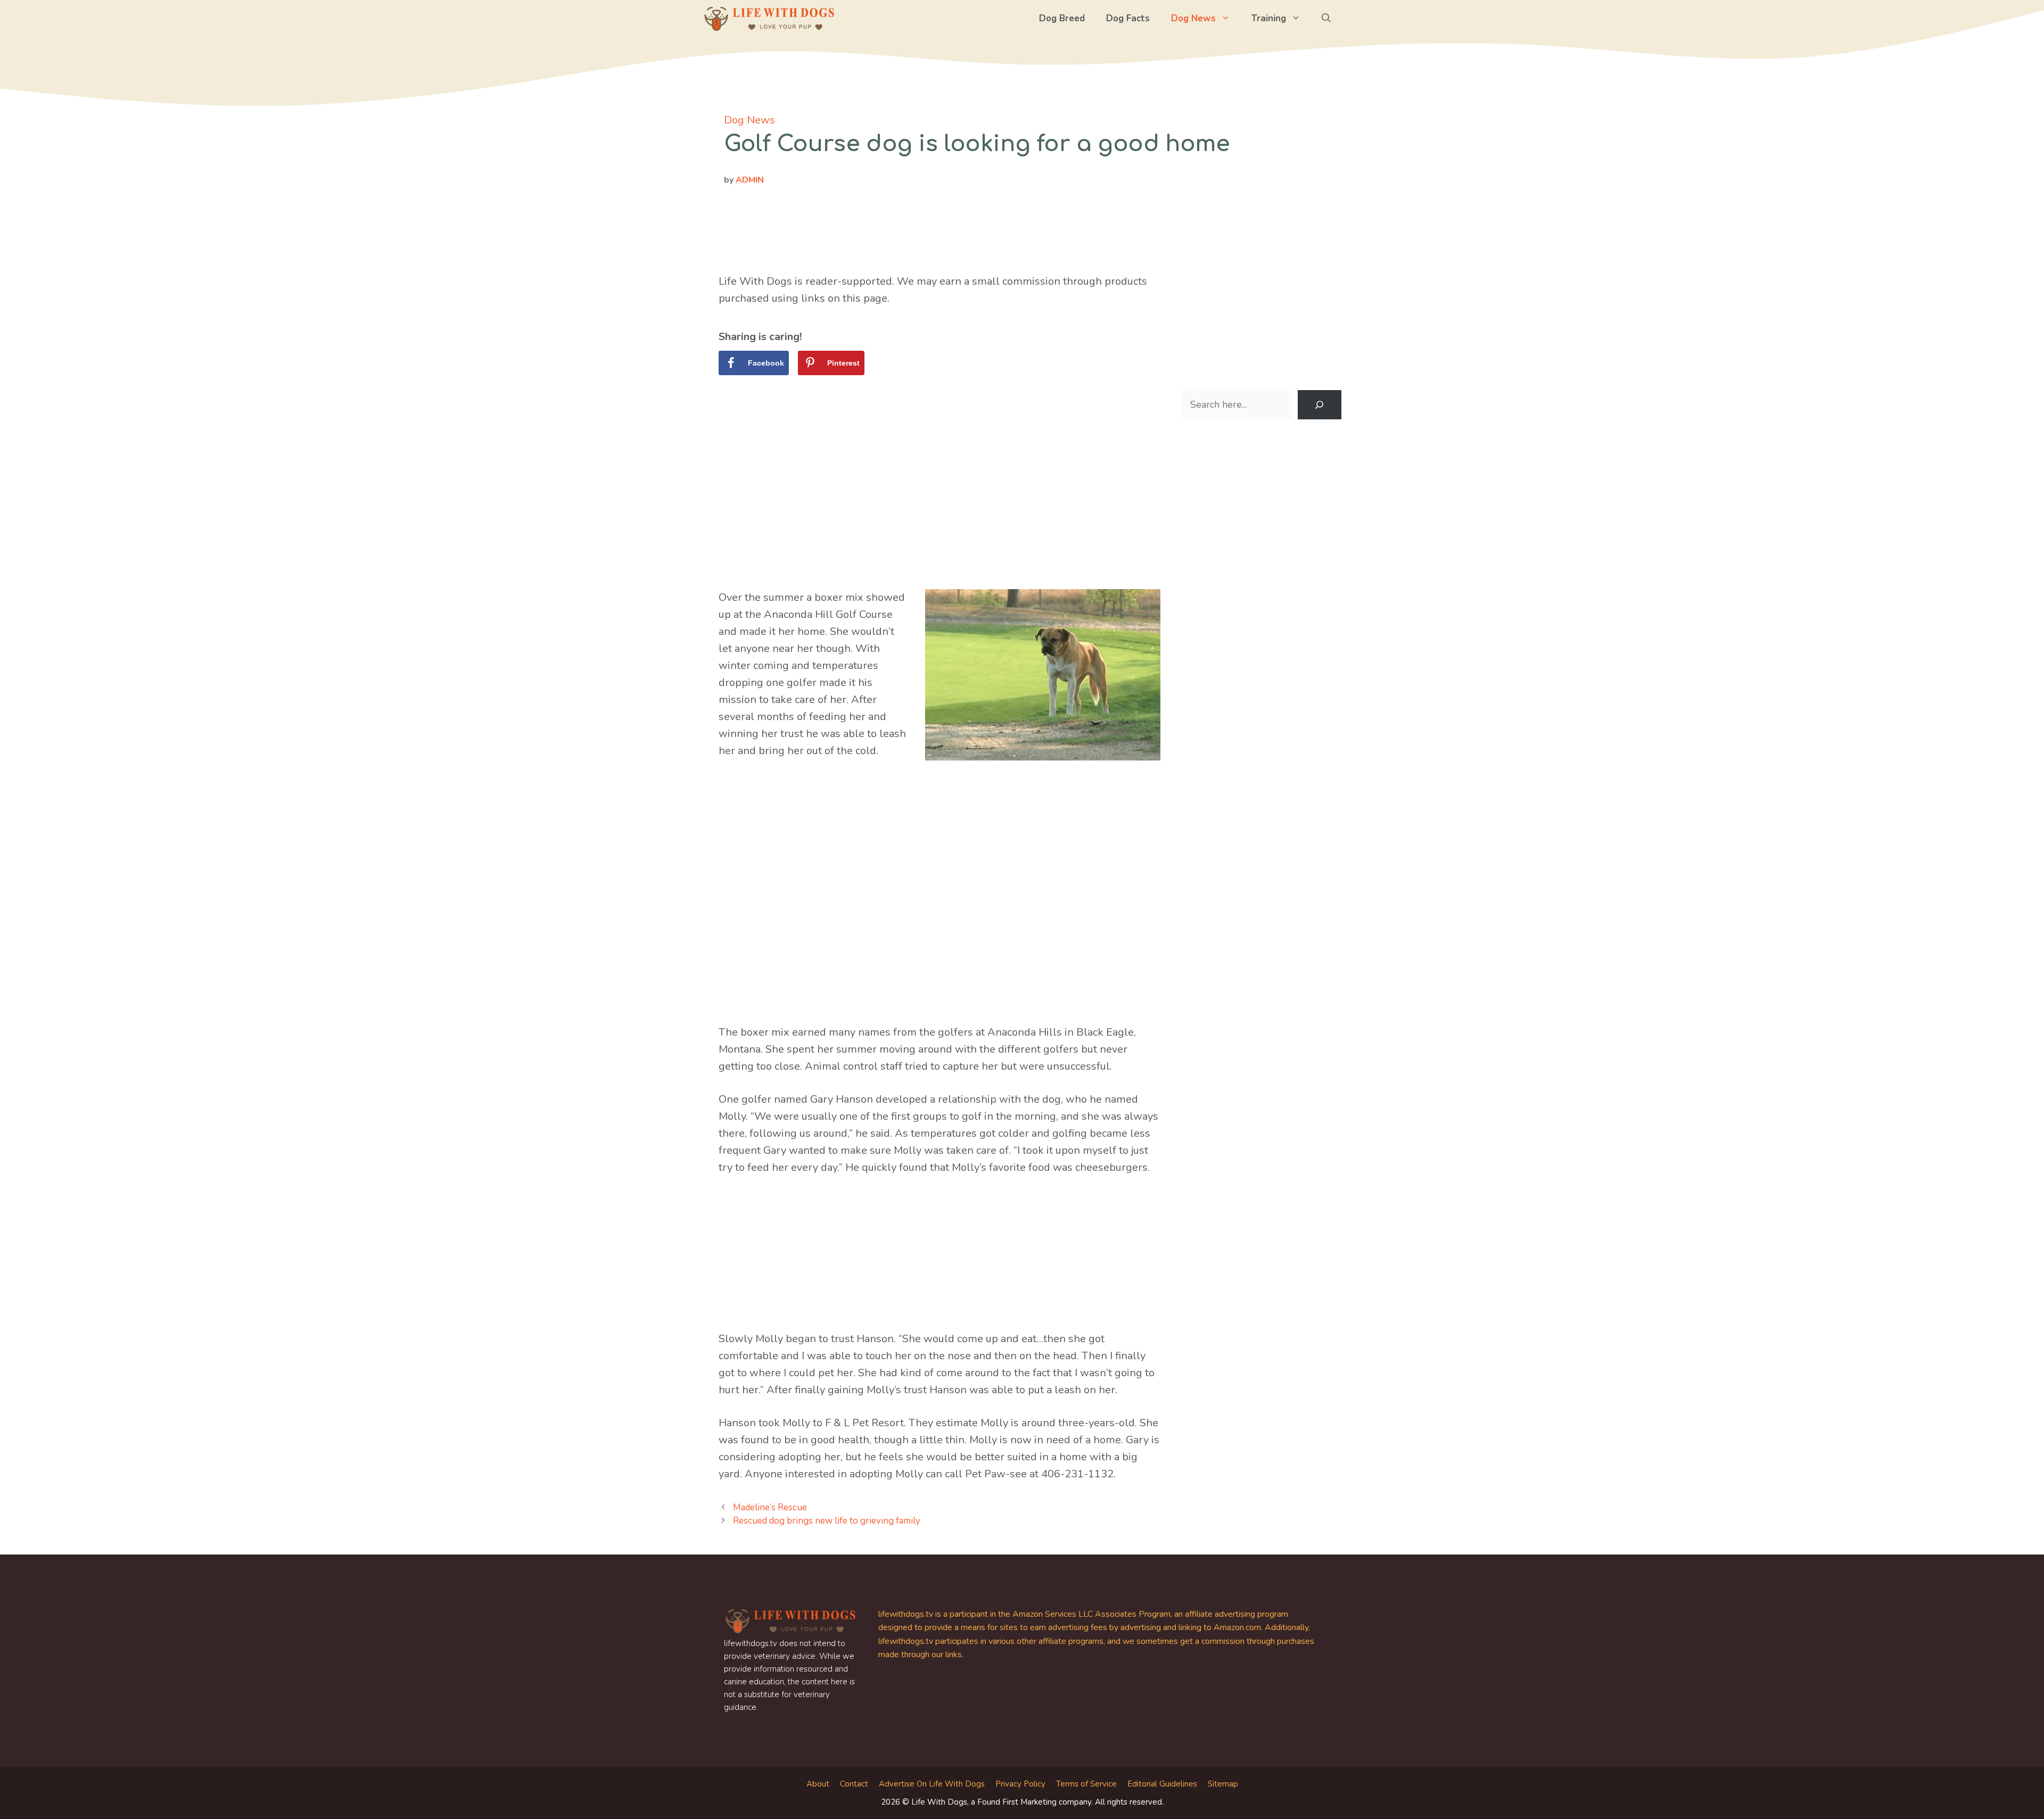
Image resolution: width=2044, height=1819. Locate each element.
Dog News (1193, 18)
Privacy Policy (1020, 1784)
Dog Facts (1128, 18)
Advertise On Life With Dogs (932, 1784)
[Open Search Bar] (1326, 19)
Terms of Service (1086, 1784)
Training (1269, 18)
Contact (854, 1784)
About (818, 1784)
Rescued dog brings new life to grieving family (827, 1521)
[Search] (1320, 405)
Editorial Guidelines (1162, 1784)
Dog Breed (1062, 18)
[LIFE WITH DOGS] (769, 19)
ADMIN (750, 180)
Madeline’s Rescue (770, 1507)
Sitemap (1223, 1784)
